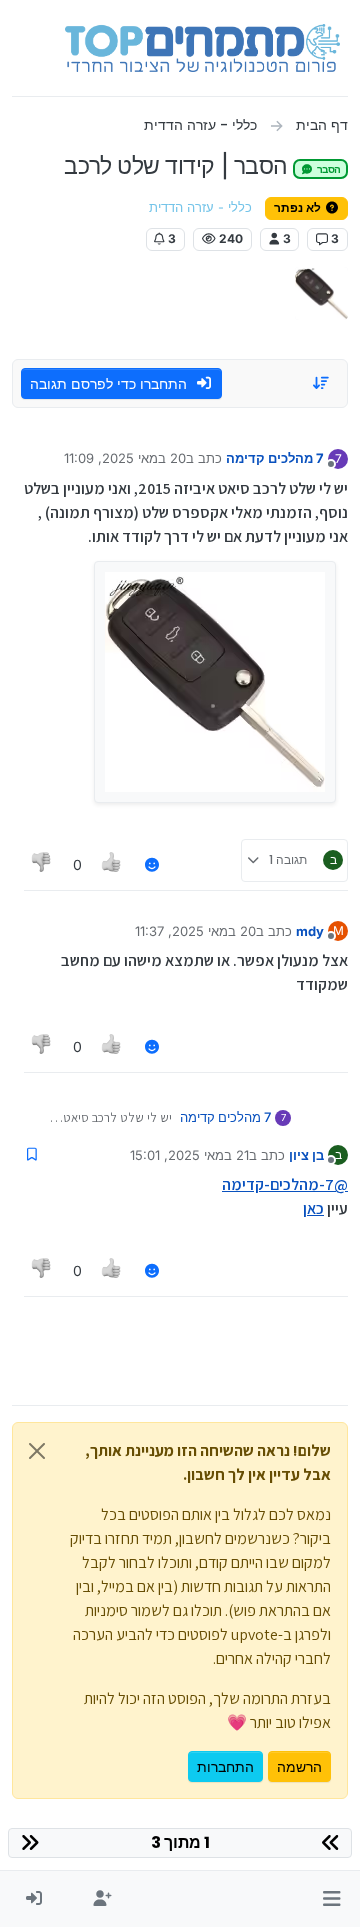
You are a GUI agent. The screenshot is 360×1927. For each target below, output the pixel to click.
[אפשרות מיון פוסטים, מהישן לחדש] (322, 383)
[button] (331, 1899)
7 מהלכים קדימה (275, 458)
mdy (310, 931)
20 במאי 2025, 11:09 (125, 458)
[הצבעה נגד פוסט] (42, 864)
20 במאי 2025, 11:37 (195, 931)
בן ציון (306, 1155)
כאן (313, 1208)
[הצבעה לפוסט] (113, 864)
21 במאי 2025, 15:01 (189, 1155)
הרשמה (299, 1766)
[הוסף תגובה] (152, 864)
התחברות (225, 1766)
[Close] (37, 1451)
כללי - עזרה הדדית (200, 207)
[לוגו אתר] (202, 48)
